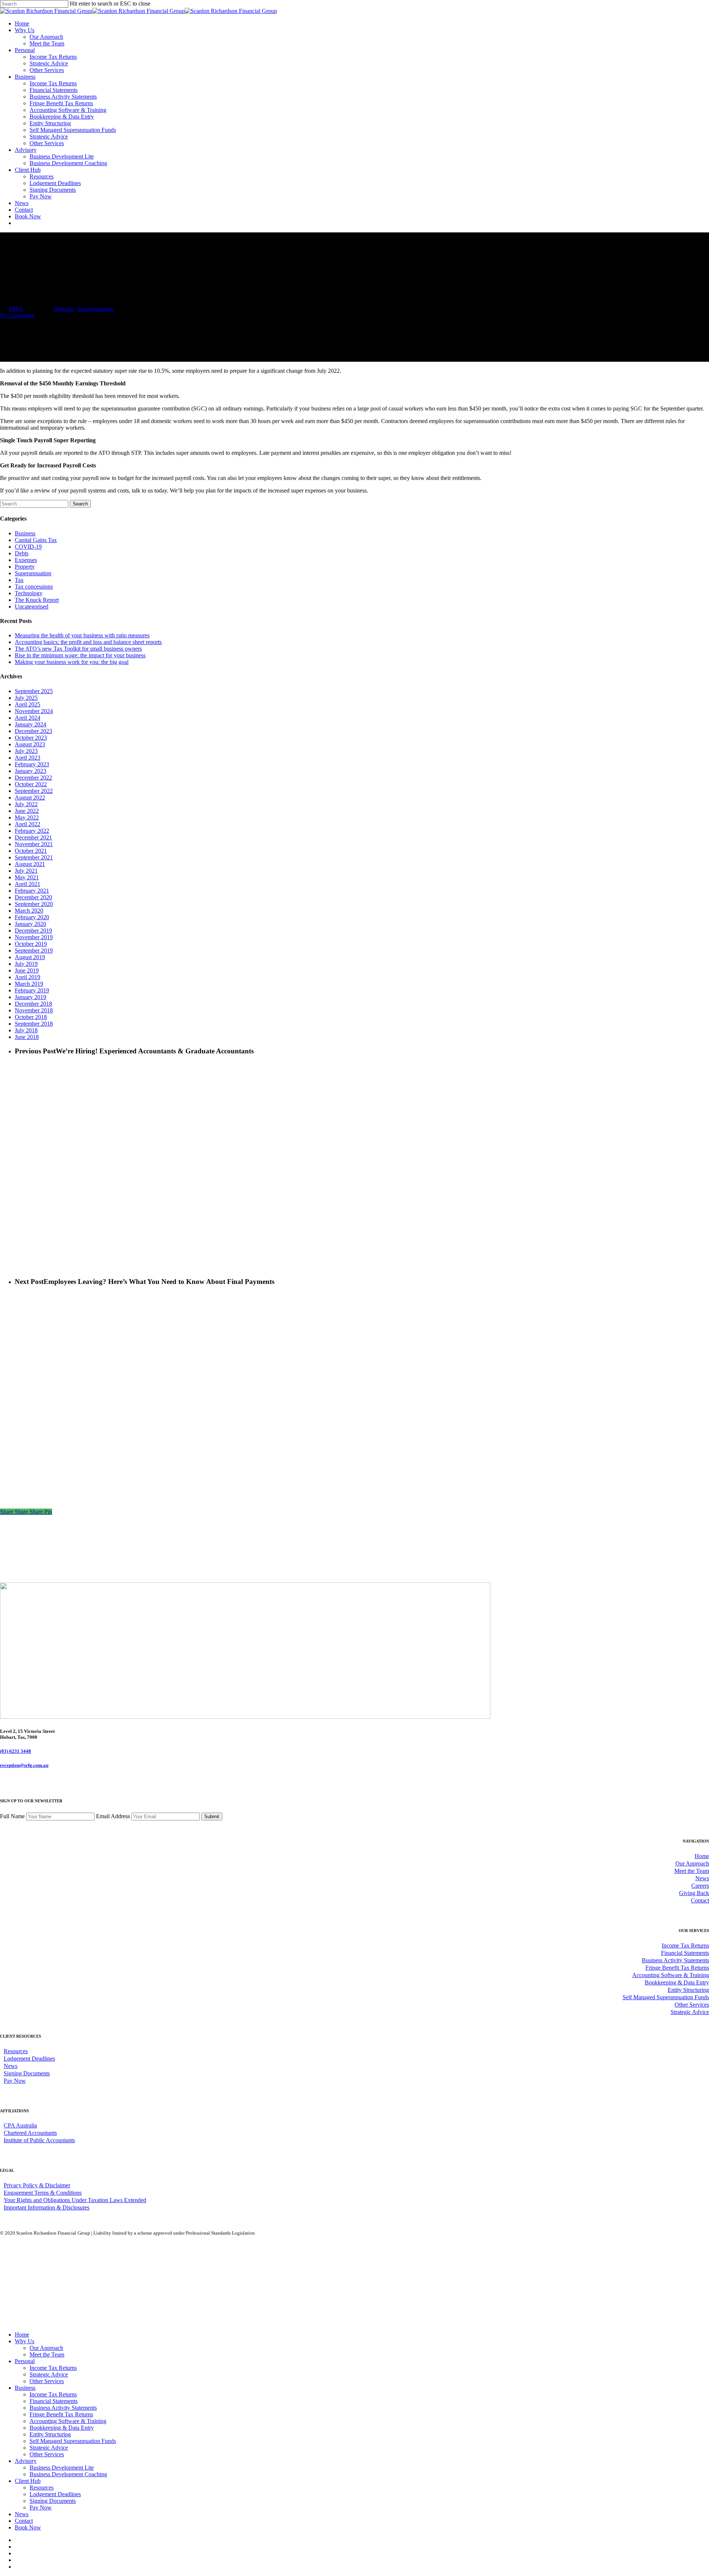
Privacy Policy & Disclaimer (37, 2185)
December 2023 (33, 731)
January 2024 (30, 724)
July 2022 (26, 804)
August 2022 (30, 798)
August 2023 (30, 744)
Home (702, 1856)
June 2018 (27, 1037)
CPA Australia (20, 2125)
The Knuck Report (37, 600)
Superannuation (95, 309)
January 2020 (30, 924)
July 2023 (26, 751)
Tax (19, 580)
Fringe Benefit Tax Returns (677, 1968)
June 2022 (27, 811)
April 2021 (28, 884)
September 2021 (34, 857)
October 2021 (31, 851)
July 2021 (26, 871)
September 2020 (34, 904)
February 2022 (32, 831)
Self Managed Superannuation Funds (666, 1997)
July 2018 (26, 1030)
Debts (22, 553)
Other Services (692, 2005)
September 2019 (34, 950)
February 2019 (32, 990)
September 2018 (34, 1024)
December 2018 (33, 1004)
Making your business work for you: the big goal (72, 662)
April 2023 (28, 758)
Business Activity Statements (675, 1960)
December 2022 (33, 778)
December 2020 (33, 897)
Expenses (26, 560)
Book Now (28, 2527)
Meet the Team (692, 1871)
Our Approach (692, 1863)
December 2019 (33, 931)
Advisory (26, 2461)
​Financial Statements (685, 1953)
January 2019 (30, 997)
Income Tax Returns (685, 1945)
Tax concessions (34, 587)
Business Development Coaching (68, 2474)
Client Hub (28, 2481)
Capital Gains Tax (36, 540)
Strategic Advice (690, 2012)
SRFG (16, 309)
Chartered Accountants (30, 2133)
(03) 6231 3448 (16, 1751)
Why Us (25, 2341)
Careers (700, 1886)
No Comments (17, 315)
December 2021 (33, 837)
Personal (25, 2361)
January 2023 (30, 771)
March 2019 (29, 984)
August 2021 (30, 864)
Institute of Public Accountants (39, 2140)
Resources (16, 2051)
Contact (700, 1900)
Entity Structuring (688, 1990)
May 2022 (27, 817)
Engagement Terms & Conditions (43, 2193)
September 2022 (34, 791)
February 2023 (32, 764)
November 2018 (34, 1010)
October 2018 (31, 1017)
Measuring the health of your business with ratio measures (82, 635)
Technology (29, 593)
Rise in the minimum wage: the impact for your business (80, 655)
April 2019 (28, 977)
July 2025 (26, 698)
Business (64, 309)
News (702, 1878)
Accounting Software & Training (671, 1975)
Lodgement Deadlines (29, 2059)
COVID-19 (28, 547)
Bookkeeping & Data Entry (677, 1982)
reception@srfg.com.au (24, 1765)
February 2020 (32, 917)
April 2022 (28, 824)
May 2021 (27, 877)
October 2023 (31, 738)
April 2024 (28, 718)
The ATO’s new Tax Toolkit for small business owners (78, 649)
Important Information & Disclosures (47, 2207)
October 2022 (31, 784)
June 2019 (27, 970)
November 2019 (34, 937)
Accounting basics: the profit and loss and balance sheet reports (88, 642)
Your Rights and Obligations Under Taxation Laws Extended (75, 2200)
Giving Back (694, 1893)
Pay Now (15, 2081)
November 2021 (34, 844)
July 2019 (26, 964)
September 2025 (34, 691)
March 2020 (29, 911)
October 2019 (31, 944)
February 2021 (32, 891)
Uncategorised (32, 606)
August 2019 (30, 957)
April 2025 (28, 704)
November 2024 (34, 711)
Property (25, 567)
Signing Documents (27, 2073)
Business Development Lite (62, 2468)
